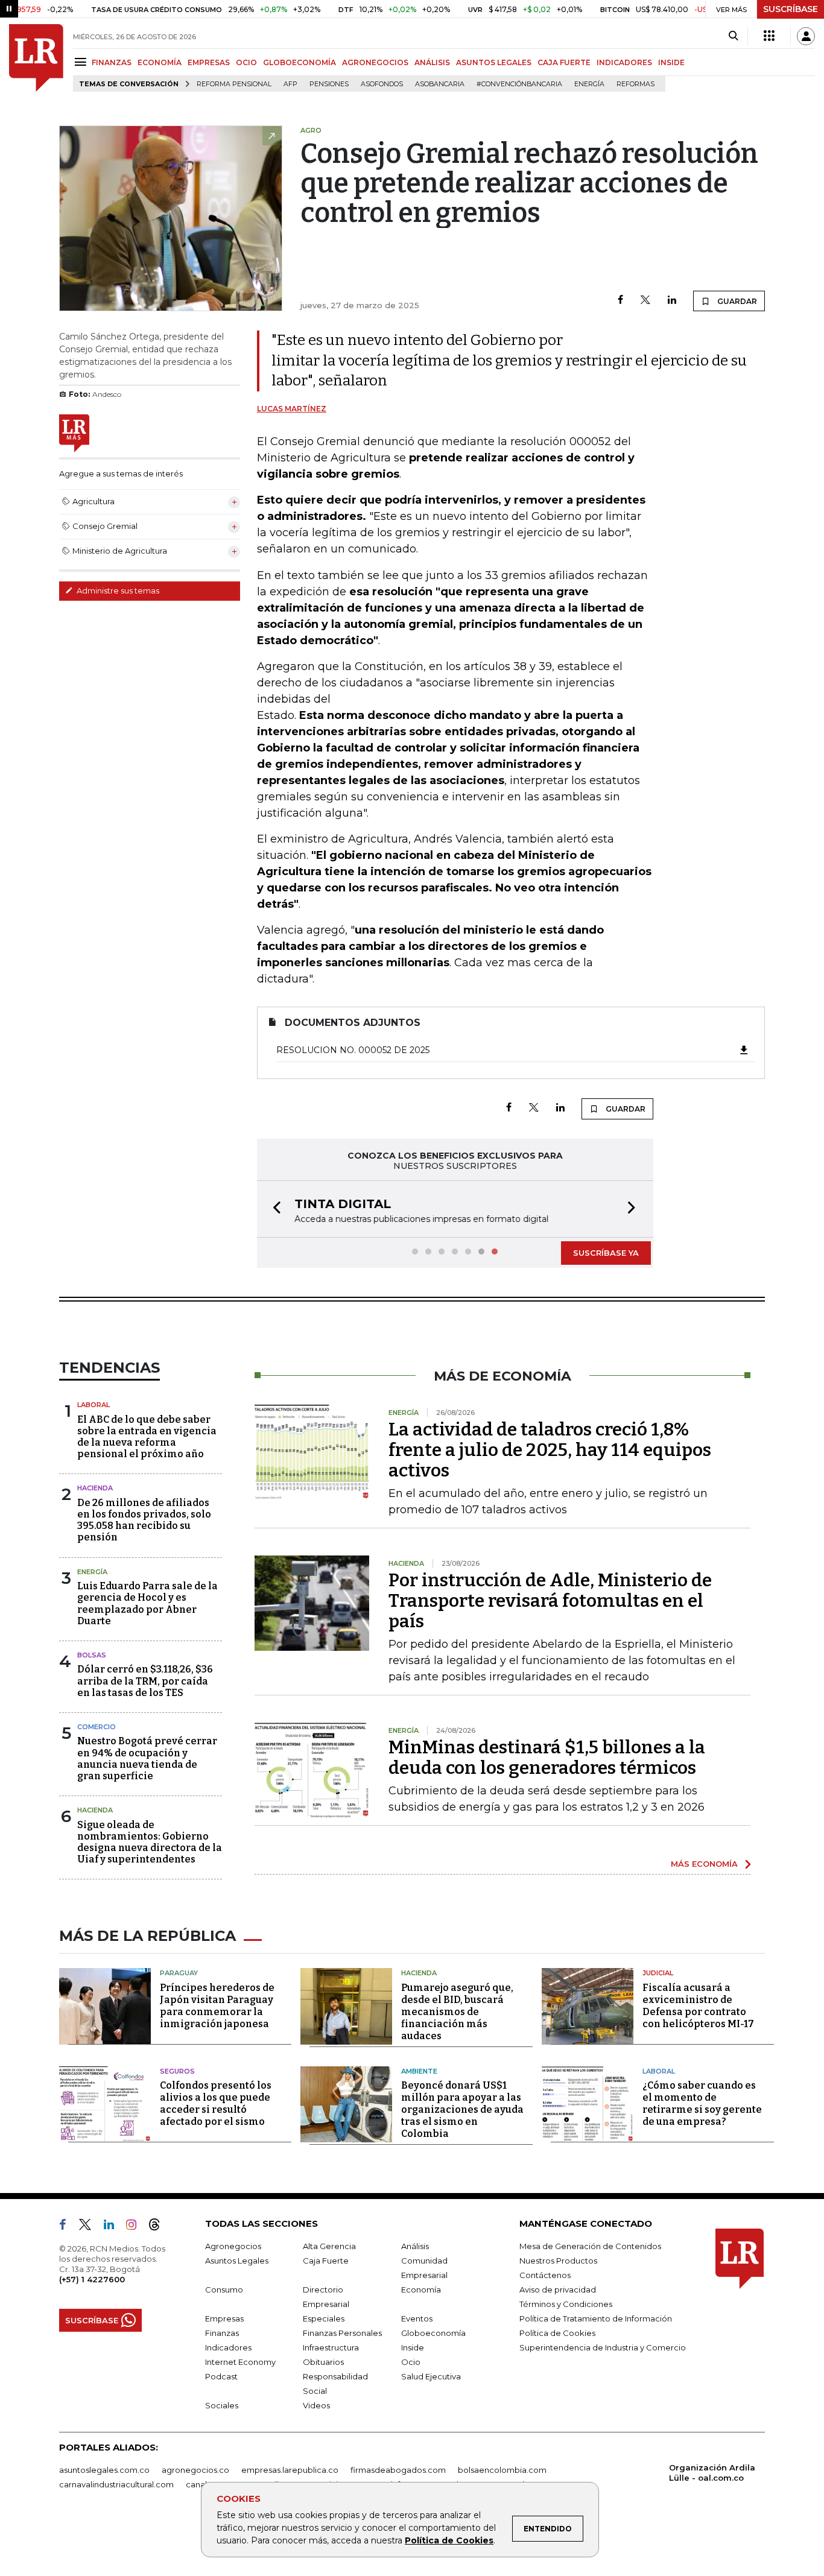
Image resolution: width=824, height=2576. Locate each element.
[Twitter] (645, 301)
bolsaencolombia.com (502, 2470)
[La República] (36, 58)
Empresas (224, 2318)
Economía (421, 2290)
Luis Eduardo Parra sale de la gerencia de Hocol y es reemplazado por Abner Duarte (147, 1603)
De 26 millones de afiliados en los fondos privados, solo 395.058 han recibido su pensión (144, 1520)
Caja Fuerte (326, 2261)
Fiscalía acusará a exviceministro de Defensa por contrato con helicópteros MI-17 (698, 2006)
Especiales (324, 2318)
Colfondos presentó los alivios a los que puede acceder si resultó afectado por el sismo (216, 2103)
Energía (589, 84)
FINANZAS (112, 62)
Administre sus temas (117, 590)
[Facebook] (620, 301)
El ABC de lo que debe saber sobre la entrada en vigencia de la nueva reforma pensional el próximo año (147, 1437)
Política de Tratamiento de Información (596, 2318)
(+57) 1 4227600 (92, 2279)
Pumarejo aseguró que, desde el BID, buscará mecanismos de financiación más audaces (457, 2012)
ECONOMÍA (160, 62)
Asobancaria (440, 84)
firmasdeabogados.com (398, 2470)
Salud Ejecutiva (431, 2376)
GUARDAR (736, 301)
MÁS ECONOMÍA (704, 1864)
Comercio (97, 1727)
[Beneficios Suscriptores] (769, 36)
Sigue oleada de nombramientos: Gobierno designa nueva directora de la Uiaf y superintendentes (150, 1842)
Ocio (411, 2362)
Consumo (224, 2290)
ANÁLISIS (432, 62)
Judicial (658, 1973)
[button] (273, 1209)
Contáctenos (545, 2275)
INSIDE (671, 62)
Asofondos (382, 84)
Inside (413, 2347)
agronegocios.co (195, 2470)
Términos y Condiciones (566, 2304)
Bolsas (92, 1655)
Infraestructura (331, 2347)
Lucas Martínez (292, 409)
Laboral (93, 1405)
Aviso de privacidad (558, 2290)
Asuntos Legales (237, 2261)
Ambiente (419, 2071)
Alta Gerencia (329, 2246)
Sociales (222, 2405)
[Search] (733, 36)
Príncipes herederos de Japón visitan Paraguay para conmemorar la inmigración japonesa (217, 2006)
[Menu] (82, 62)
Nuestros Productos (558, 2261)
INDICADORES (624, 62)
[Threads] (159, 2227)
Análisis (415, 2246)
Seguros (177, 2071)
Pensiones (329, 84)
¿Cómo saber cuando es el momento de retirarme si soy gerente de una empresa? (702, 2103)
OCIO (246, 62)
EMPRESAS (209, 62)
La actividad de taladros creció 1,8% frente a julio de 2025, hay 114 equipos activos (550, 1450)
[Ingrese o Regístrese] (806, 36)
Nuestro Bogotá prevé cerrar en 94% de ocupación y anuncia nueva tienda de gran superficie (147, 1758)
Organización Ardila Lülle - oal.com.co (712, 2473)
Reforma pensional (234, 84)
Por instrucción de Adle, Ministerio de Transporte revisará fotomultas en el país (550, 1601)
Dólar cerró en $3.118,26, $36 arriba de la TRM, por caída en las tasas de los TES (145, 1681)
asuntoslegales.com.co (104, 2470)
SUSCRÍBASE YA (606, 1253)
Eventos (417, 2318)
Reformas (635, 84)
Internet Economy (240, 2362)
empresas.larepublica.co (290, 2470)
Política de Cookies (449, 2540)
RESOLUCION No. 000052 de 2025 (353, 1050)
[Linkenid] (114, 2227)
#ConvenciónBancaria (519, 84)
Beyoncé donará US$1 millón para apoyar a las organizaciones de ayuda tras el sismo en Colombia (462, 2109)
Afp (290, 84)
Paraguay (179, 1973)
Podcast (221, 2376)
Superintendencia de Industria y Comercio (603, 2347)
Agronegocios (233, 2246)
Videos (316, 2405)
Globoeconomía (433, 2333)
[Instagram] (136, 2227)
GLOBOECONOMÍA (299, 62)
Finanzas (222, 2333)
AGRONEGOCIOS (375, 62)
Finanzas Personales (342, 2333)
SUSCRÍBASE (791, 9)
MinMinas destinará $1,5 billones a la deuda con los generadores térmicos (547, 1758)
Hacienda (95, 1488)
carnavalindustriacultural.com (116, 2484)
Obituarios (323, 2362)
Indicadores (228, 2347)
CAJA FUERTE (564, 62)
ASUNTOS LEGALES (494, 62)
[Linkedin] (672, 301)
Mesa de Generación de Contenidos (590, 2246)
